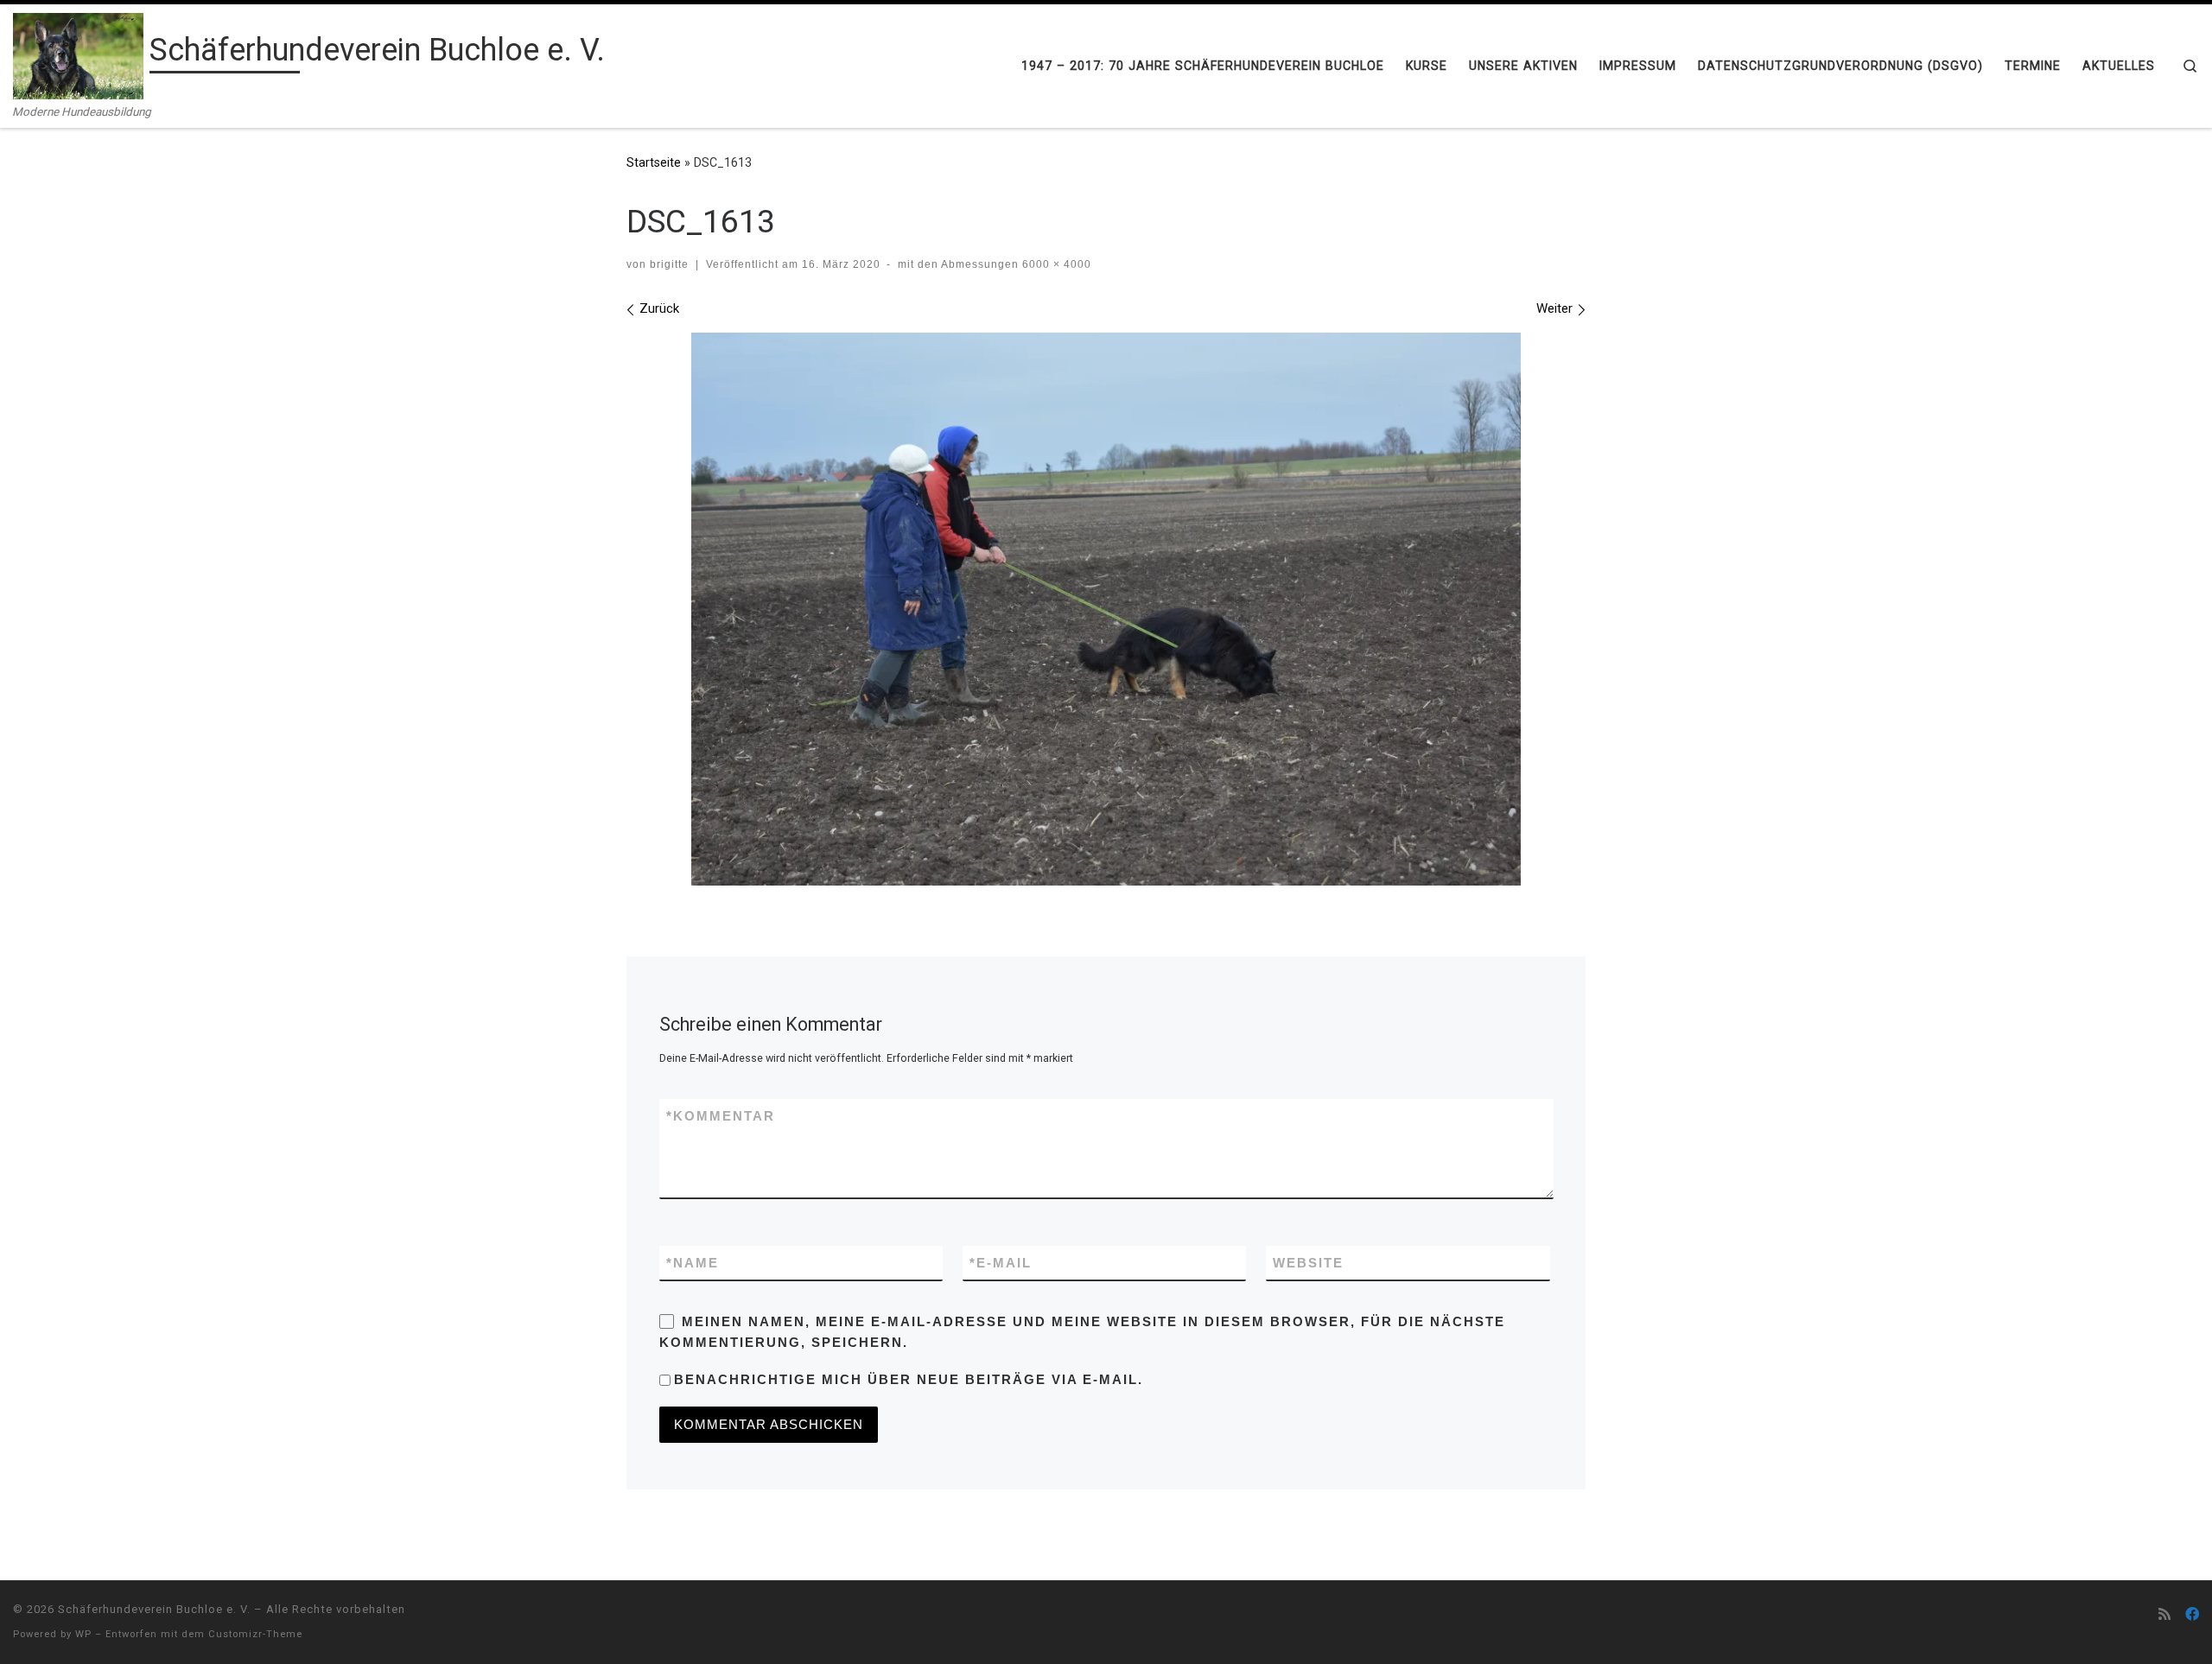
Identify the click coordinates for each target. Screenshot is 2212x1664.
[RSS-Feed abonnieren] (2164, 1614)
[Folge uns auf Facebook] (2192, 1614)
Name (693, 1263)
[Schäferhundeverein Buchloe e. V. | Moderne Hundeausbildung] (78, 54)
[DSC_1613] (1106, 609)
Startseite (654, 162)
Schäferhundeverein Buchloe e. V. (154, 1609)
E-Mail (1001, 1263)
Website (1308, 1263)
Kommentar (721, 1116)
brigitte (669, 264)
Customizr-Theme (255, 1634)
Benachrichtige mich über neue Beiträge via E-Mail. (909, 1379)
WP (83, 1634)
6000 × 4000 (1055, 264)
